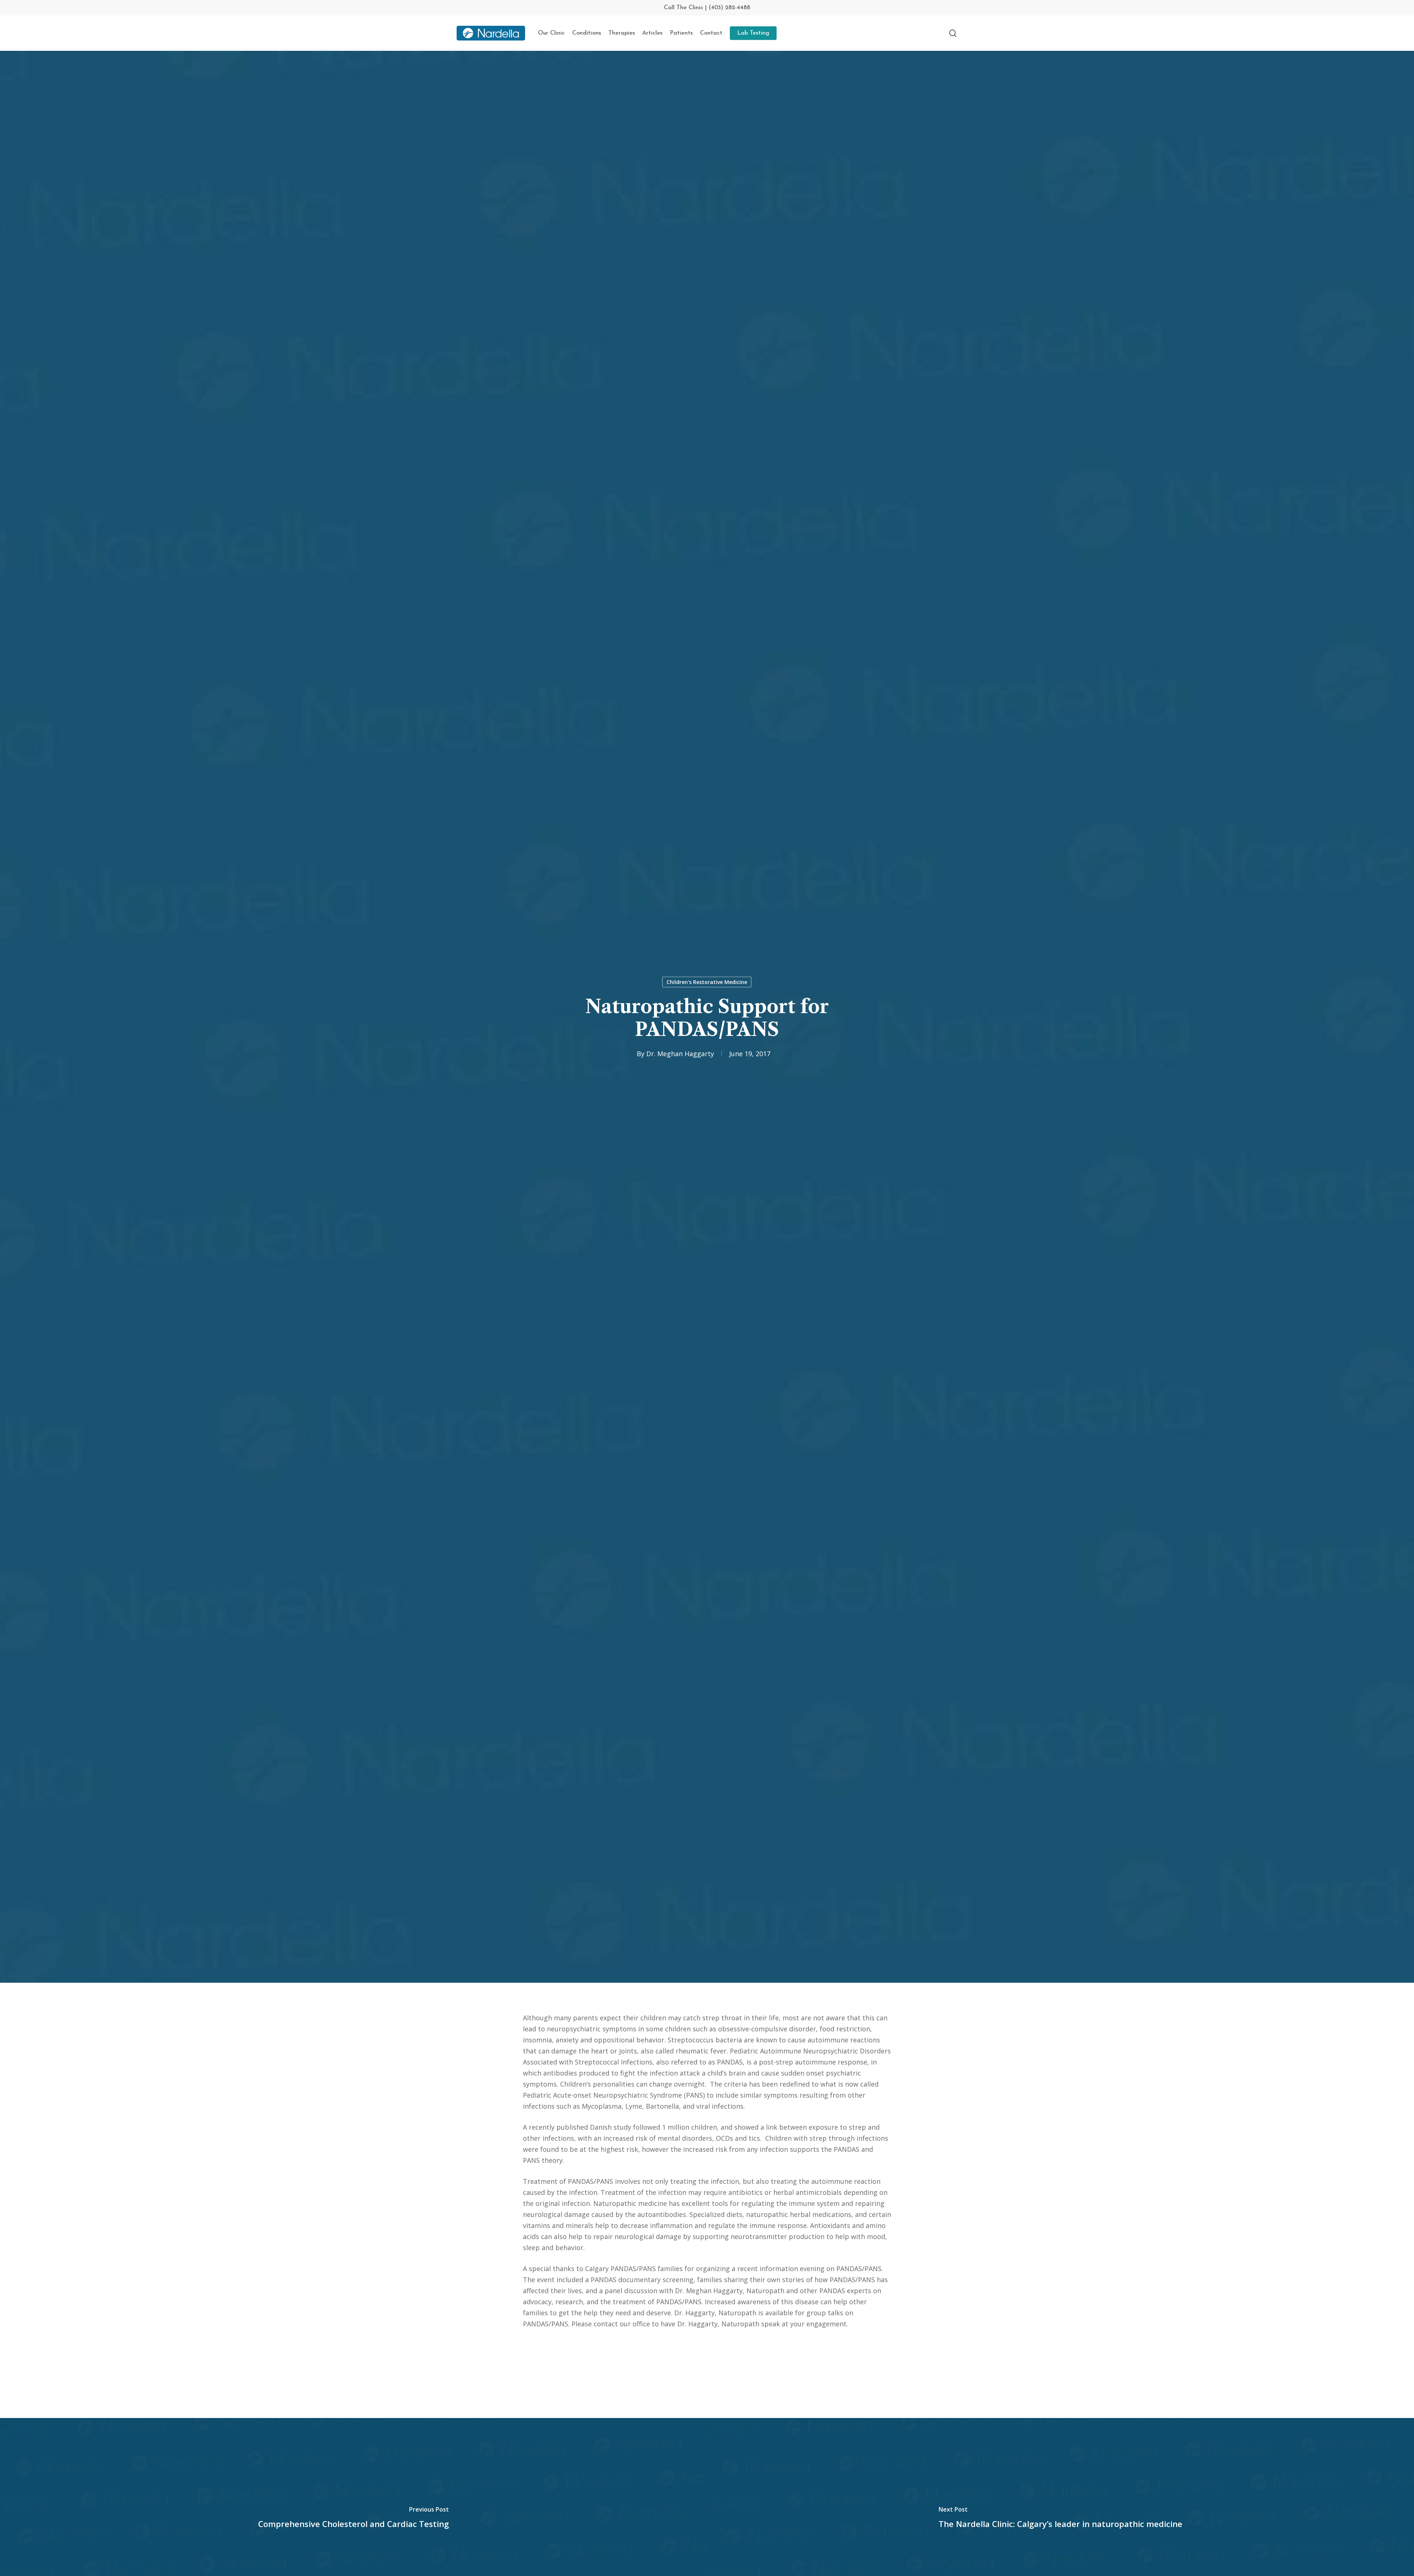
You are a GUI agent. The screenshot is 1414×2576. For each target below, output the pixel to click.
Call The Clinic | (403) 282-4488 (707, 8)
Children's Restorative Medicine (707, 982)
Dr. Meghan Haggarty (680, 1054)
